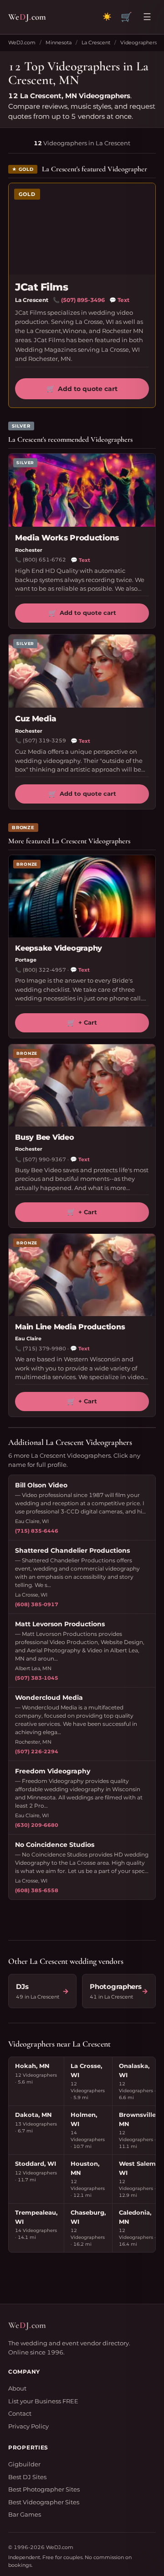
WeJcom (27, 17)
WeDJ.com (22, 42)
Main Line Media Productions (70, 1327)
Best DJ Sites (27, 2477)
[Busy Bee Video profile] (82, 1085)
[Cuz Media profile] (82, 671)
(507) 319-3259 (44, 741)
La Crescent (96, 42)
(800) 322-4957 (44, 970)
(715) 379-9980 (44, 1349)
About (17, 2388)
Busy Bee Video (45, 1137)
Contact (20, 2413)
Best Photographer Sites (44, 2489)
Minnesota (59, 42)
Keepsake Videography (59, 948)
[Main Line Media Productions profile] (82, 1275)
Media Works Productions (67, 538)
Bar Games (25, 2514)
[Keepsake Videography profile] (82, 896)
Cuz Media (36, 719)
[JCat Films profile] (82, 229)
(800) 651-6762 (44, 560)
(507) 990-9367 (44, 1159)
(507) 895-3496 (83, 300)
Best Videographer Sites (44, 2502)
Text (119, 300)
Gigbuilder (24, 2464)
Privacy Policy (28, 2426)
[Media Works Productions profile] (82, 490)
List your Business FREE (43, 2401)
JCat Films (42, 287)
